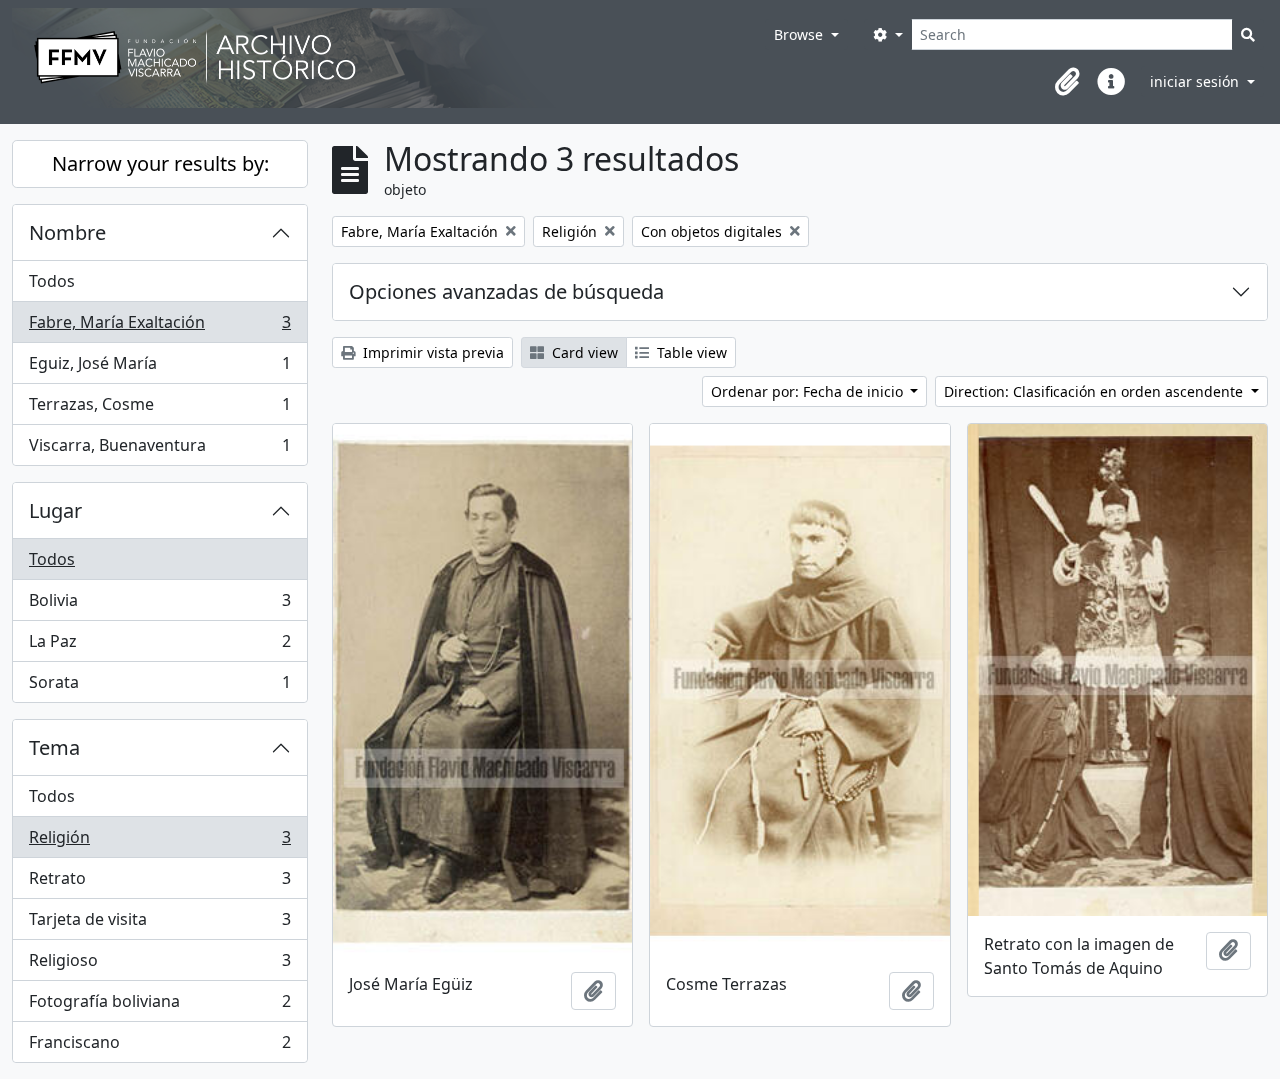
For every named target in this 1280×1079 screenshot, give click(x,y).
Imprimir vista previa (431, 352)
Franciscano (159, 1046)
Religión (159, 842)
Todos (52, 281)
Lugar (55, 510)
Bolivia (159, 605)
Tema (54, 747)
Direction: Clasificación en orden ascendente (1095, 391)
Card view (583, 352)
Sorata (159, 686)
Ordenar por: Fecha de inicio (809, 391)
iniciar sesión (1196, 81)
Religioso (159, 965)
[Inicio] (388, 58)
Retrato (159, 883)
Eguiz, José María (159, 368)
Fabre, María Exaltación (159, 327)
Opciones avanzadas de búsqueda (506, 291)
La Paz (159, 646)
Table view (690, 352)
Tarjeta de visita (159, 924)
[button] (1067, 82)
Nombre (67, 232)
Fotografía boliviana (159, 1006)
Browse (800, 34)
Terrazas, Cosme (159, 409)
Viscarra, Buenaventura (159, 449)
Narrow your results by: (160, 163)
